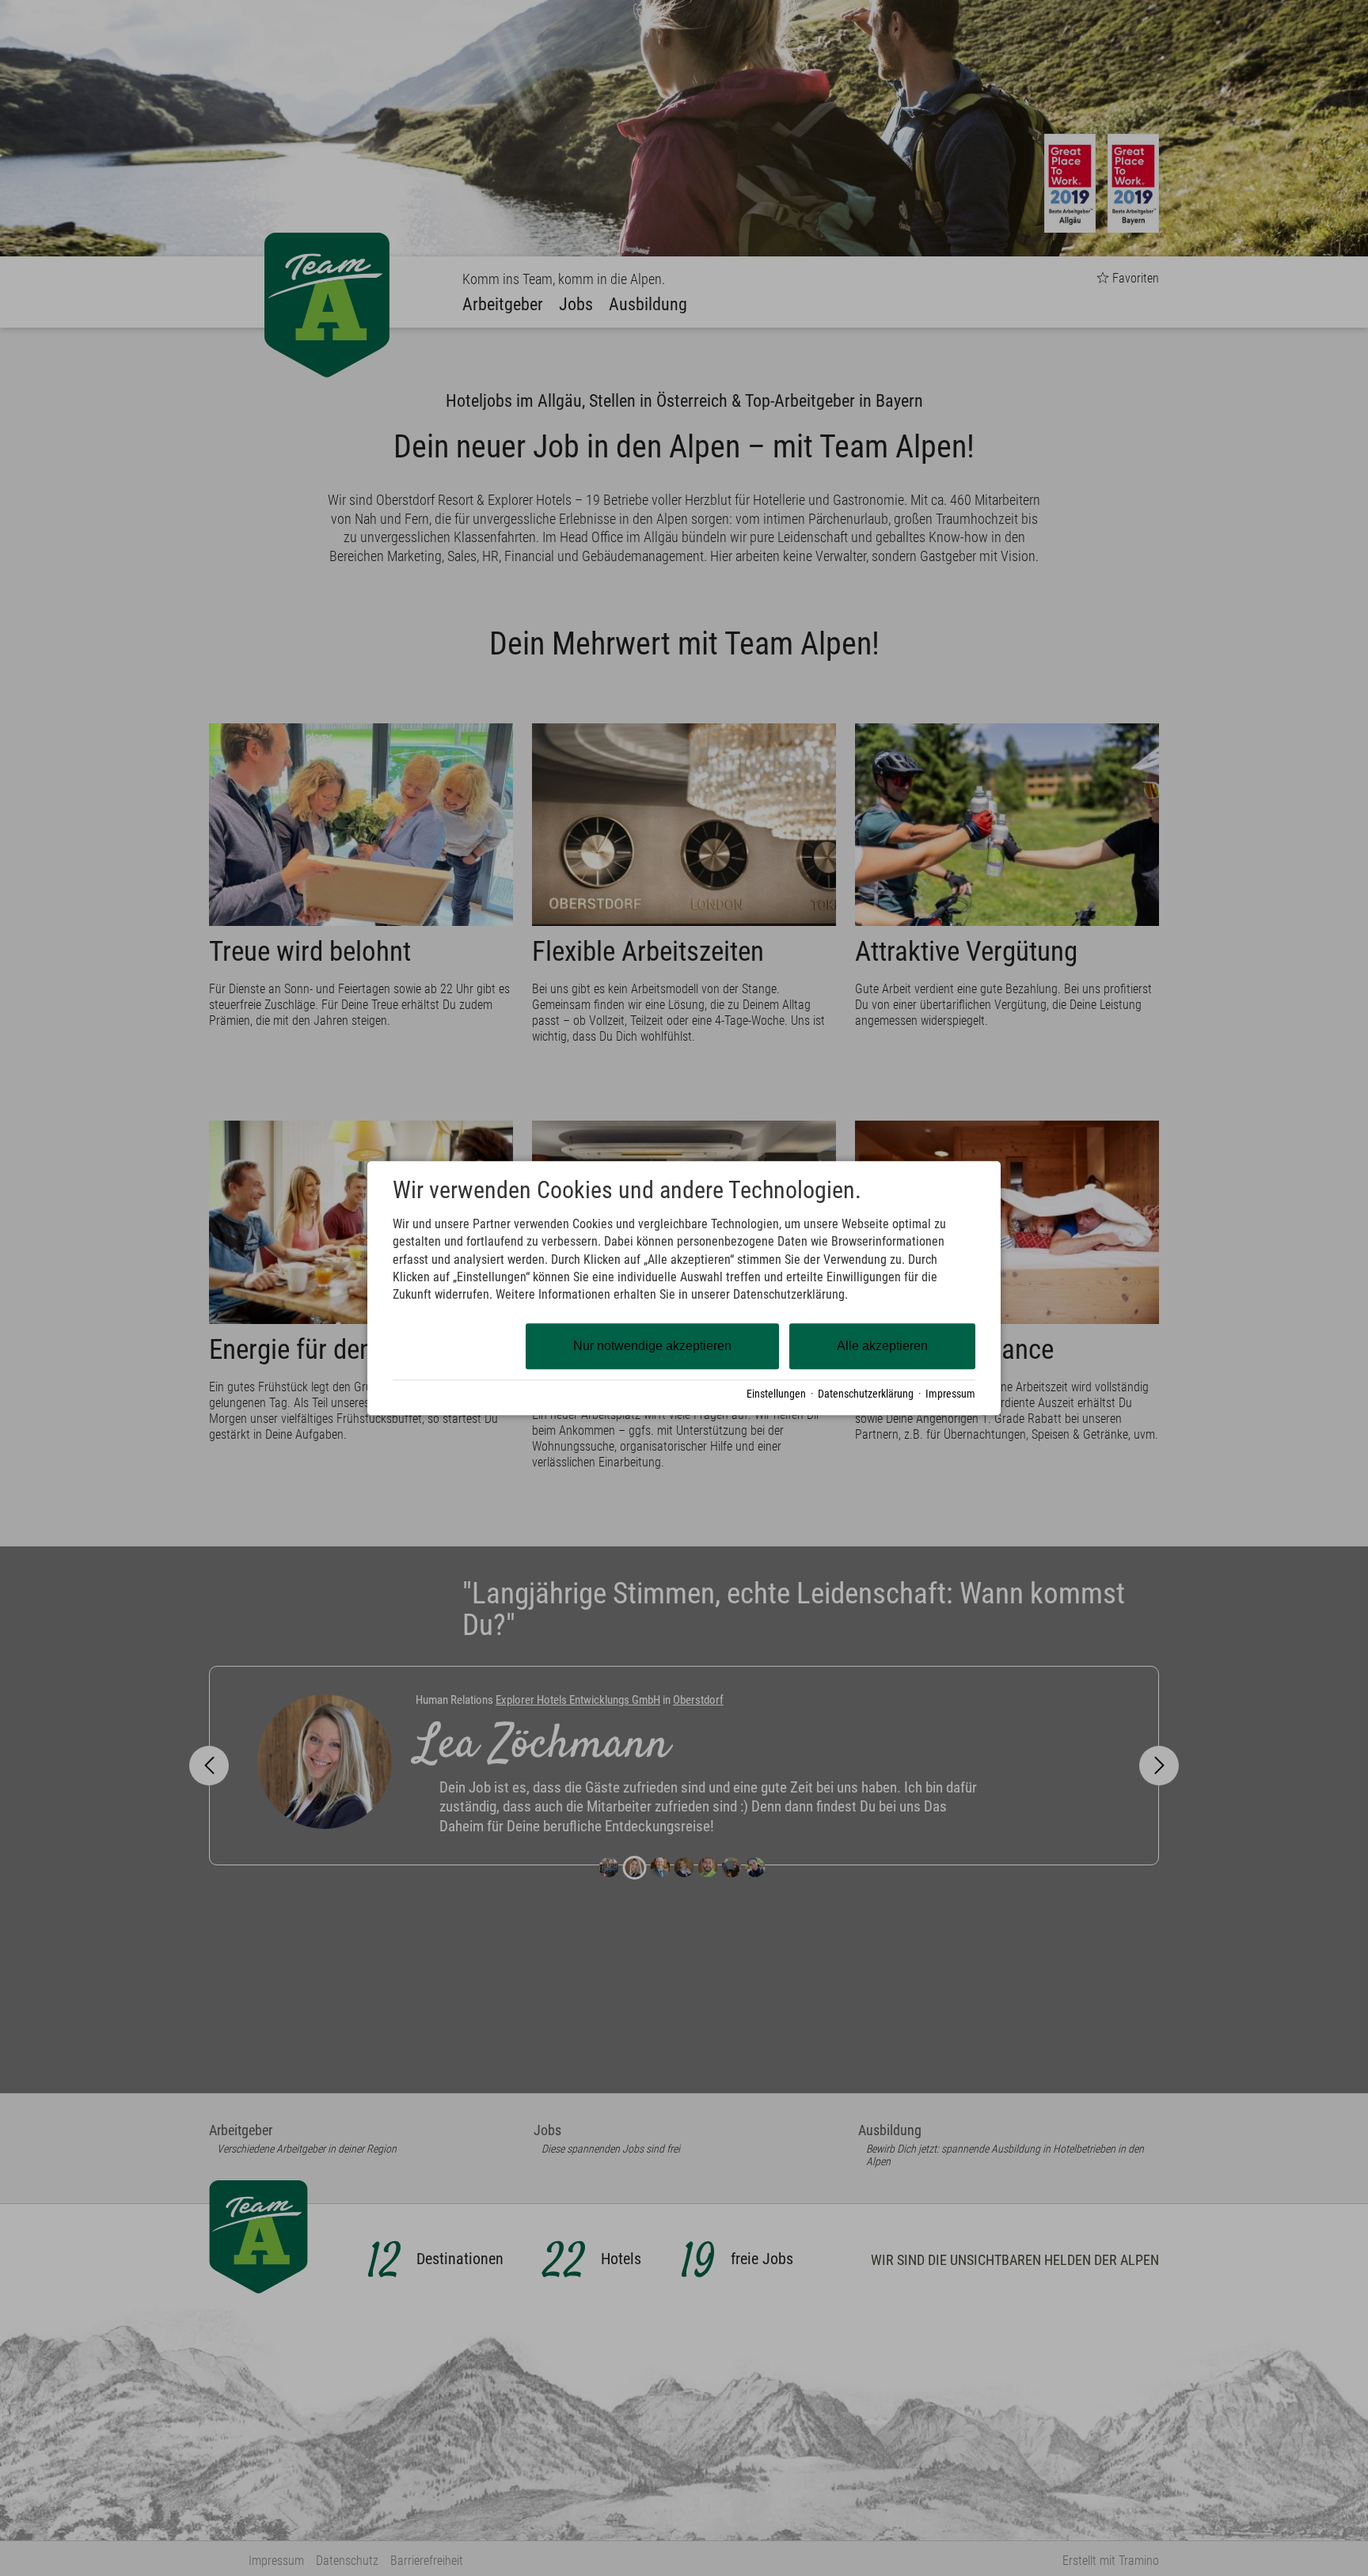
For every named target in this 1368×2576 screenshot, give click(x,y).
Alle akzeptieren (882, 1346)
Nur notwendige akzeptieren (652, 1346)
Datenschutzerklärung (866, 1394)
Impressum (950, 1394)
